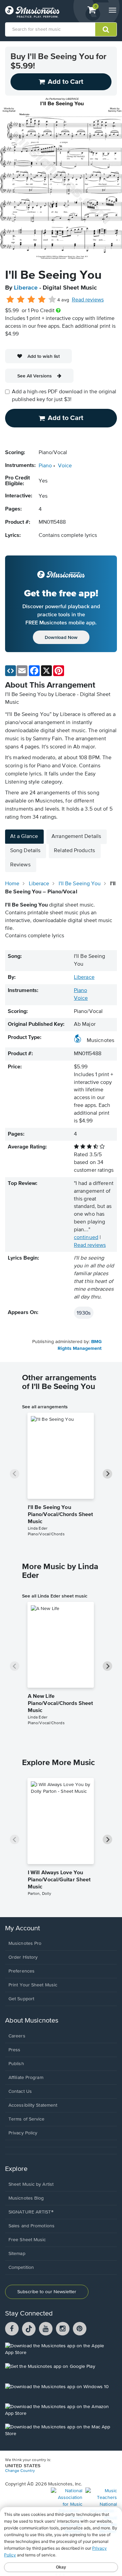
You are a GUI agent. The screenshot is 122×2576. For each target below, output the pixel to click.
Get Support (21, 1999)
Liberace (26, 288)
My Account (23, 1928)
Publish (16, 2064)
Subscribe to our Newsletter (47, 2292)
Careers (17, 2036)
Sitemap (17, 2254)
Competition (21, 2268)
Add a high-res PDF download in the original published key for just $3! (64, 396)
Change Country (20, 2471)
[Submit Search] (106, 29)
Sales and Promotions (32, 2226)
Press (15, 2050)
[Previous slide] (15, 1474)
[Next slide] (107, 1474)
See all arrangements (45, 1407)
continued (86, 1238)
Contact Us (20, 2091)
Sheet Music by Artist (31, 2184)
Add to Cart (66, 418)
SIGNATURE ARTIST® (31, 2212)
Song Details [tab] (25, 851)
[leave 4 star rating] (42, 300)
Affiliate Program (26, 2078)
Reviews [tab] (20, 865)
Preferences (22, 1971)
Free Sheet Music (27, 2240)
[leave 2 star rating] (21, 300)
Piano (45, 466)
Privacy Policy (23, 2133)
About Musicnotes (32, 2021)
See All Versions (35, 376)
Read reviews (88, 300)
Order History (23, 1957)
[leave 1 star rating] (10, 300)
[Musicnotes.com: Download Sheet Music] (32, 12)
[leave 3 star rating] (31, 300)
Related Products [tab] (74, 851)
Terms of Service (27, 2119)
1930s (84, 1313)
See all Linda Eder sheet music (55, 1596)
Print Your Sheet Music (33, 1985)
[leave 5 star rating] (52, 300)
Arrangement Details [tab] (76, 837)
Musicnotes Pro (25, 1943)
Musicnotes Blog (26, 2198)
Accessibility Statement (33, 2105)
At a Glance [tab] (24, 837)
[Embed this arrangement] (11, 671)
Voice (65, 466)
